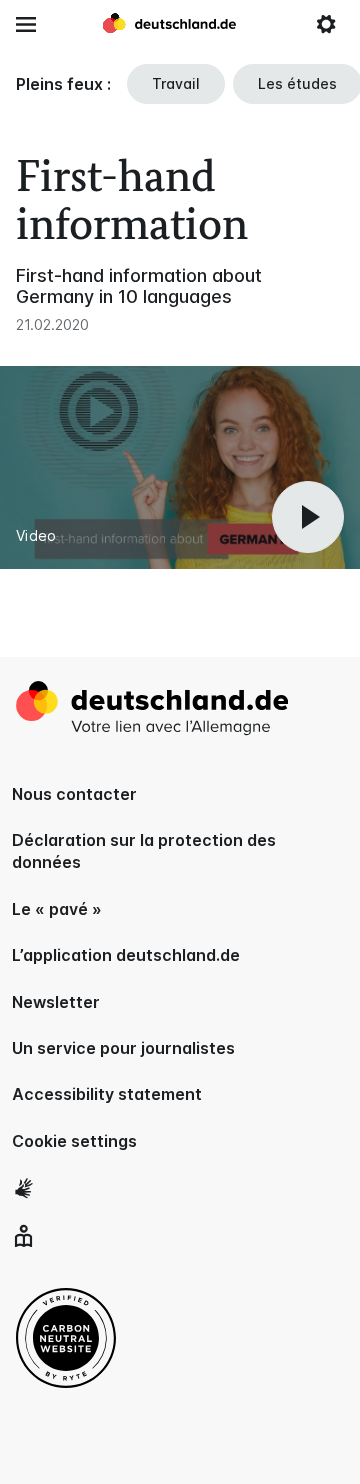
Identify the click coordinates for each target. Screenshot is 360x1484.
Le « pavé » (57, 909)
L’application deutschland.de (126, 955)
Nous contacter (74, 794)
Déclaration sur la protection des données (144, 851)
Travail (176, 83)
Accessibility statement (107, 1094)
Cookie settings (74, 1141)
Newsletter (56, 1002)
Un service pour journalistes (123, 1048)
